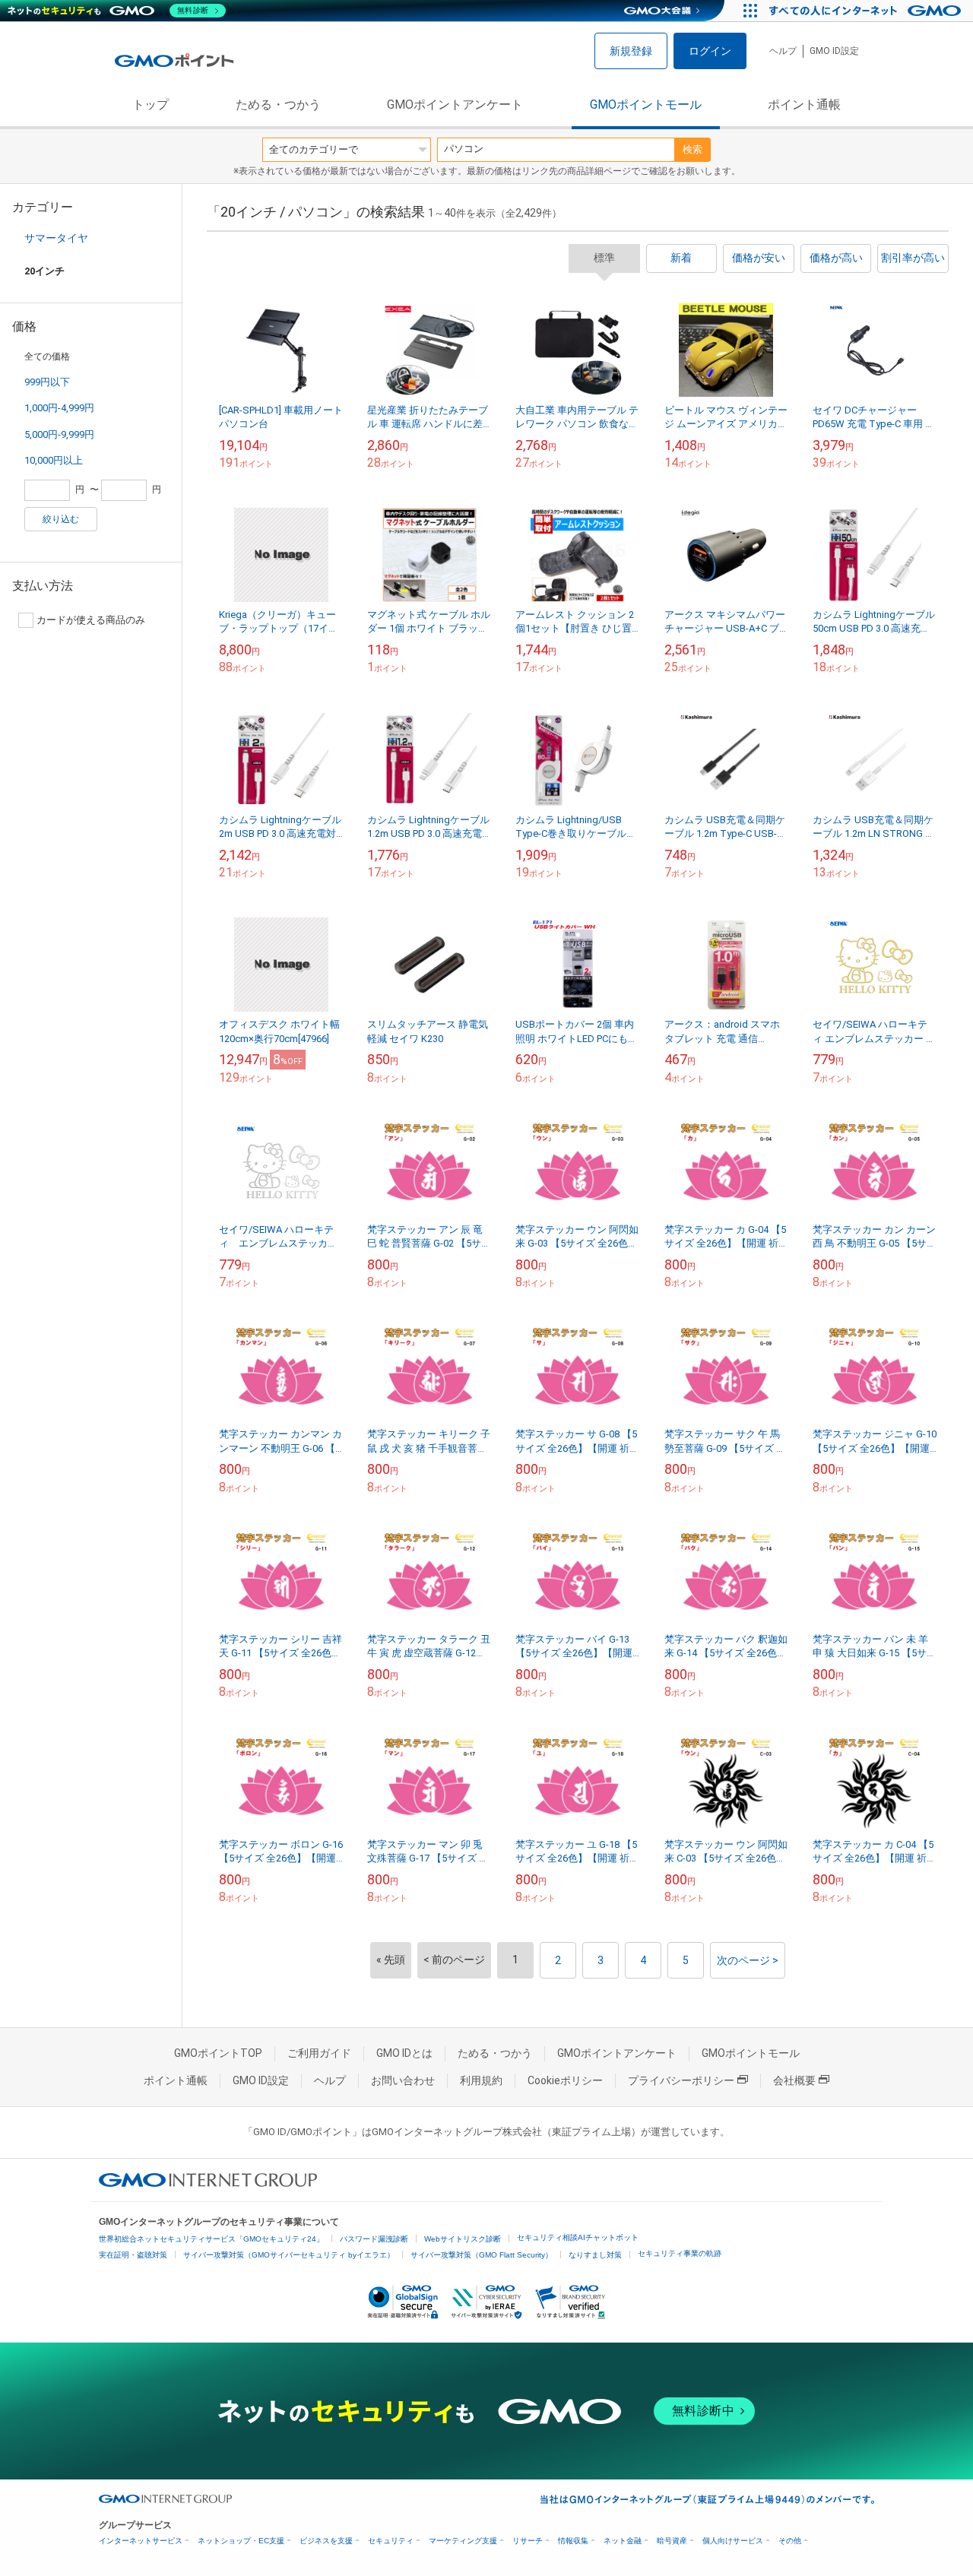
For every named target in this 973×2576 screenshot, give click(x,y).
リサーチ (528, 2541)
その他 (790, 2541)
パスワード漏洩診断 (374, 2239)
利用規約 (481, 2080)
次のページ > (748, 1960)
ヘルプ (783, 51)
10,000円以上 (54, 460)
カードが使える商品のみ (91, 620)
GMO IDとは (404, 2053)
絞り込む (61, 519)
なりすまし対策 (595, 2255)
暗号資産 (672, 2541)
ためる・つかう (278, 105)
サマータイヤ (56, 238)
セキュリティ (391, 2541)
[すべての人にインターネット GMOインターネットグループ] (867, 11)
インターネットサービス (141, 2541)
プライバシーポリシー (681, 2080)
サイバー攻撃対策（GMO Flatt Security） (482, 2255)
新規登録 (631, 51)
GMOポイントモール (646, 105)
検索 (693, 149)
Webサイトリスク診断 (463, 2239)
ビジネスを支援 (326, 2541)
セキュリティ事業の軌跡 (680, 2253)
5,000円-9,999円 (59, 434)
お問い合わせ (403, 2080)
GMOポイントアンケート (455, 105)
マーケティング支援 (463, 2541)
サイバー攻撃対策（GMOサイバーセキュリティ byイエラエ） (289, 2255)
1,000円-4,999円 (59, 408)
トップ (151, 105)
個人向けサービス (733, 2541)
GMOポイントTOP (218, 2053)
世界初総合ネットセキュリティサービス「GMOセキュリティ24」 (211, 2239)
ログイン (710, 51)
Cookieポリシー (565, 2080)
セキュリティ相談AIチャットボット (578, 2237)
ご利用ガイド (319, 2053)
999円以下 (47, 382)
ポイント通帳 (804, 105)
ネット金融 (623, 2541)
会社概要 (794, 2080)
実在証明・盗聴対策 (133, 2255)
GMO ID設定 (834, 51)
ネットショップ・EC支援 (241, 2541)
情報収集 (573, 2541)
